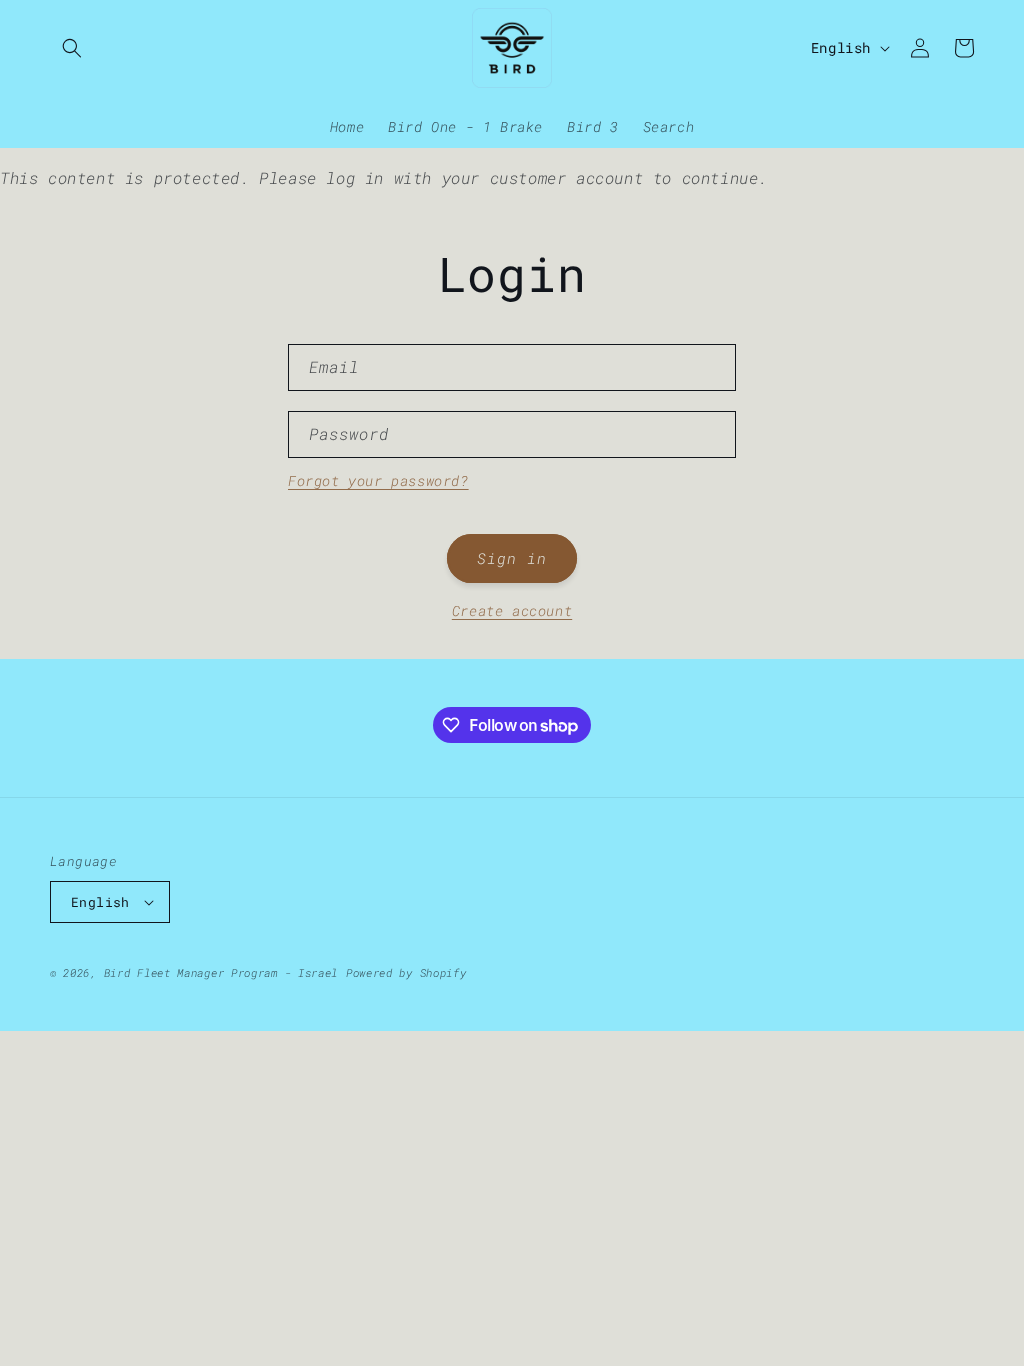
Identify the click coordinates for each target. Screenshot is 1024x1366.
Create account (512, 610)
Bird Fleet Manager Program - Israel (221, 972)
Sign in (512, 558)
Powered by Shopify (406, 972)
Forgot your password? (378, 480)
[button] (72, 48)
